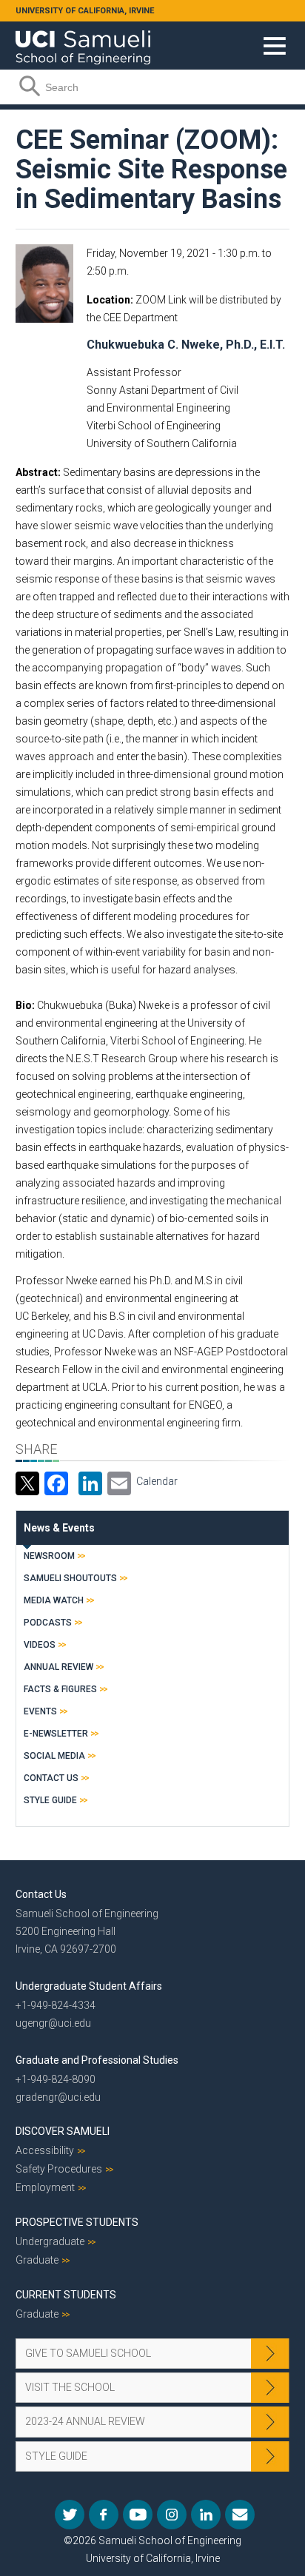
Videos (40, 1645)
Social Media (54, 1756)
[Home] (83, 42)
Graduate (37, 2260)
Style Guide (50, 1800)
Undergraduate (50, 2241)
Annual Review (58, 1667)
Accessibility (45, 2150)
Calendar (157, 1481)
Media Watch (54, 1600)
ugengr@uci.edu (53, 2023)
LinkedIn (206, 2515)
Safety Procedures (59, 2169)
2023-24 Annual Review (85, 2421)
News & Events (59, 1528)
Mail (240, 2515)
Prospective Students (77, 2222)
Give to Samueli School (88, 2353)
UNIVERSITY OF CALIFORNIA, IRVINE (85, 11)
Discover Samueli (63, 2131)
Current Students (66, 2295)
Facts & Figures (60, 1689)
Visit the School (70, 2387)
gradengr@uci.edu (58, 2097)
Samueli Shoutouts (70, 1578)
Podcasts (48, 1623)
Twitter (70, 2515)
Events (40, 1711)
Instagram (172, 2515)
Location (108, 300)
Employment (45, 2187)
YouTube (138, 2515)
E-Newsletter (56, 1734)
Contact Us (51, 1778)
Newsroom (49, 1556)
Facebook (104, 2515)
